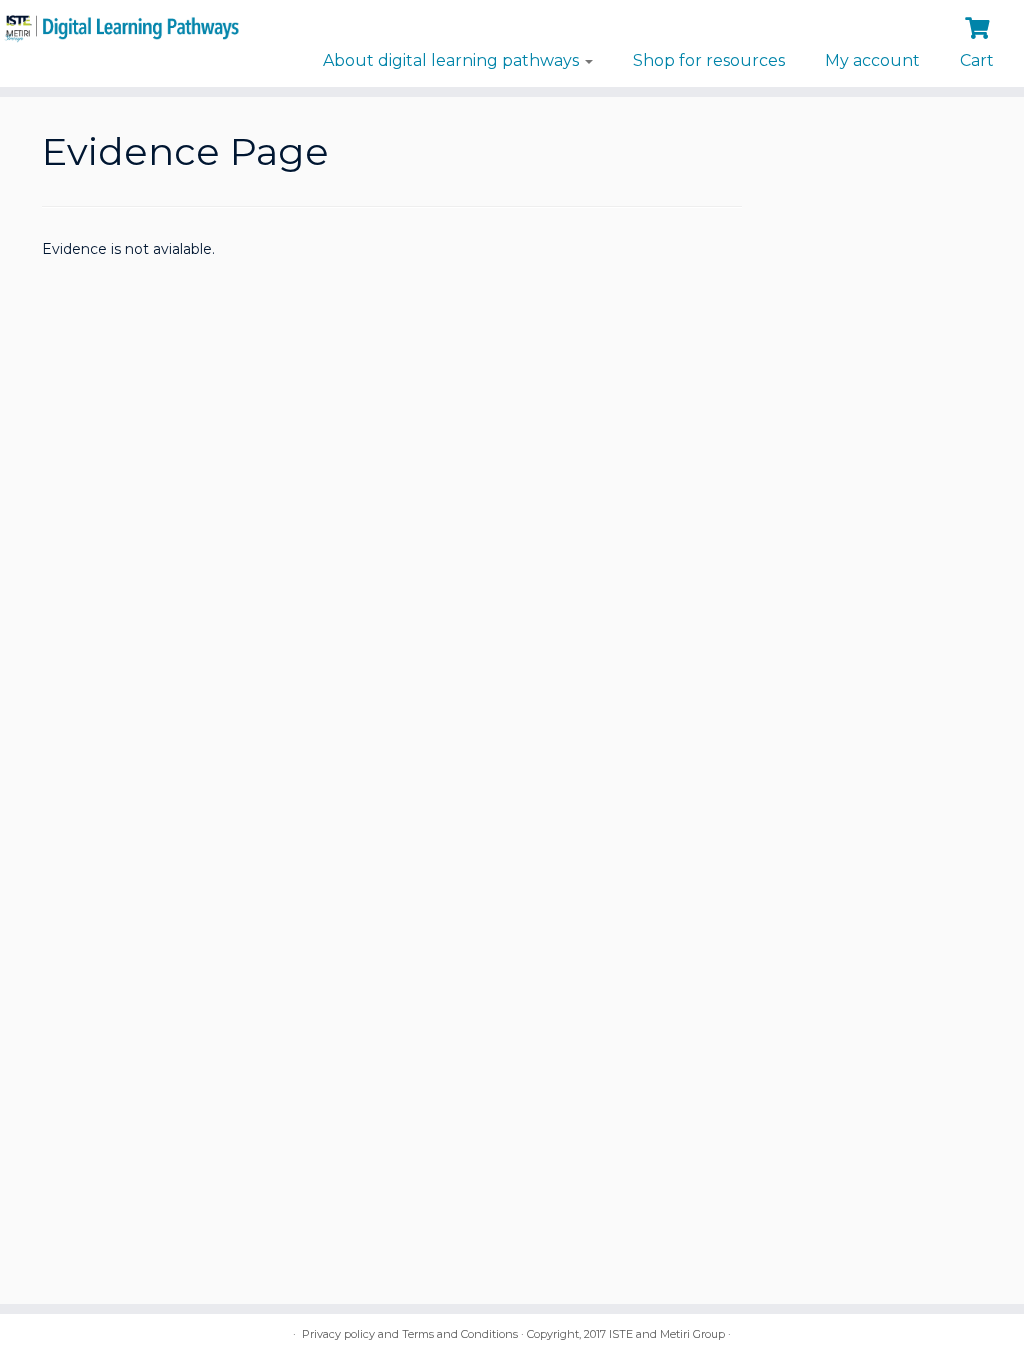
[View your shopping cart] (979, 26)
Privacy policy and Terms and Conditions (410, 1334)
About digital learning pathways (453, 60)
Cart (977, 60)
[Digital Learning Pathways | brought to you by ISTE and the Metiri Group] (120, 26)
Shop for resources (709, 60)
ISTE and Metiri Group (667, 1334)
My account (872, 60)
